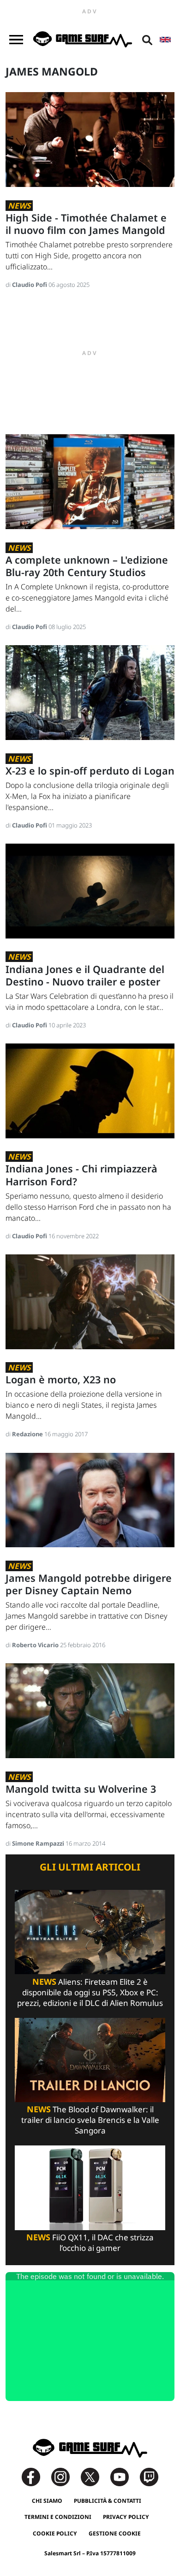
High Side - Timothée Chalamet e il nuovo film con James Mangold (86, 224)
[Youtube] (124, 2476)
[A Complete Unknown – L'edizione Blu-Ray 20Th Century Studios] (90, 481)
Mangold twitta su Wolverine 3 (81, 1789)
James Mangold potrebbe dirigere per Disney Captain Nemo (89, 1584)
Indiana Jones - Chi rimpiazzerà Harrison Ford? (81, 1175)
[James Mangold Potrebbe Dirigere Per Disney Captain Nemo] (90, 1499)
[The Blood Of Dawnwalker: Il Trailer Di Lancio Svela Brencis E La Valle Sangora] (90, 2059)
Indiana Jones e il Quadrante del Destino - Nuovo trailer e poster (85, 975)
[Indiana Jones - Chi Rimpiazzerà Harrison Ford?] (90, 1090)
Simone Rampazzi (39, 1843)
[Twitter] (95, 2476)
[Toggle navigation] (16, 40)
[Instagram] (65, 2476)
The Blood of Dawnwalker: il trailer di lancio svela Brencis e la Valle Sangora (90, 2120)
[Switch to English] (165, 40)
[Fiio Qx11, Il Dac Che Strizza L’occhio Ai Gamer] (90, 2187)
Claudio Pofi (30, 285)
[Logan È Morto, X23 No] (90, 1301)
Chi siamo (47, 2501)
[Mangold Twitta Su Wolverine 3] (90, 1710)
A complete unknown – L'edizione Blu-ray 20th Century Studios (87, 566)
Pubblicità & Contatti (108, 2501)
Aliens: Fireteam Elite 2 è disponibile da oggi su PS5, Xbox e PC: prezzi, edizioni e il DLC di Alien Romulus (90, 1992)
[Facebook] (36, 2476)
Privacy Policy (126, 2517)
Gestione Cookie (115, 2533)
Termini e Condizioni (58, 2517)
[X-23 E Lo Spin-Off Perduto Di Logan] (90, 692)
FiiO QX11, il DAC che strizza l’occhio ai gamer (90, 2243)
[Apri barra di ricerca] (147, 40)
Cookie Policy (55, 2533)
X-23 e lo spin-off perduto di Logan (90, 771)
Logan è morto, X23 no (61, 1379)
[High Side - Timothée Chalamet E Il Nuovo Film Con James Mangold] (90, 139)
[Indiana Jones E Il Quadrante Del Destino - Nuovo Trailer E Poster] (90, 890)
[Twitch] (149, 2476)
